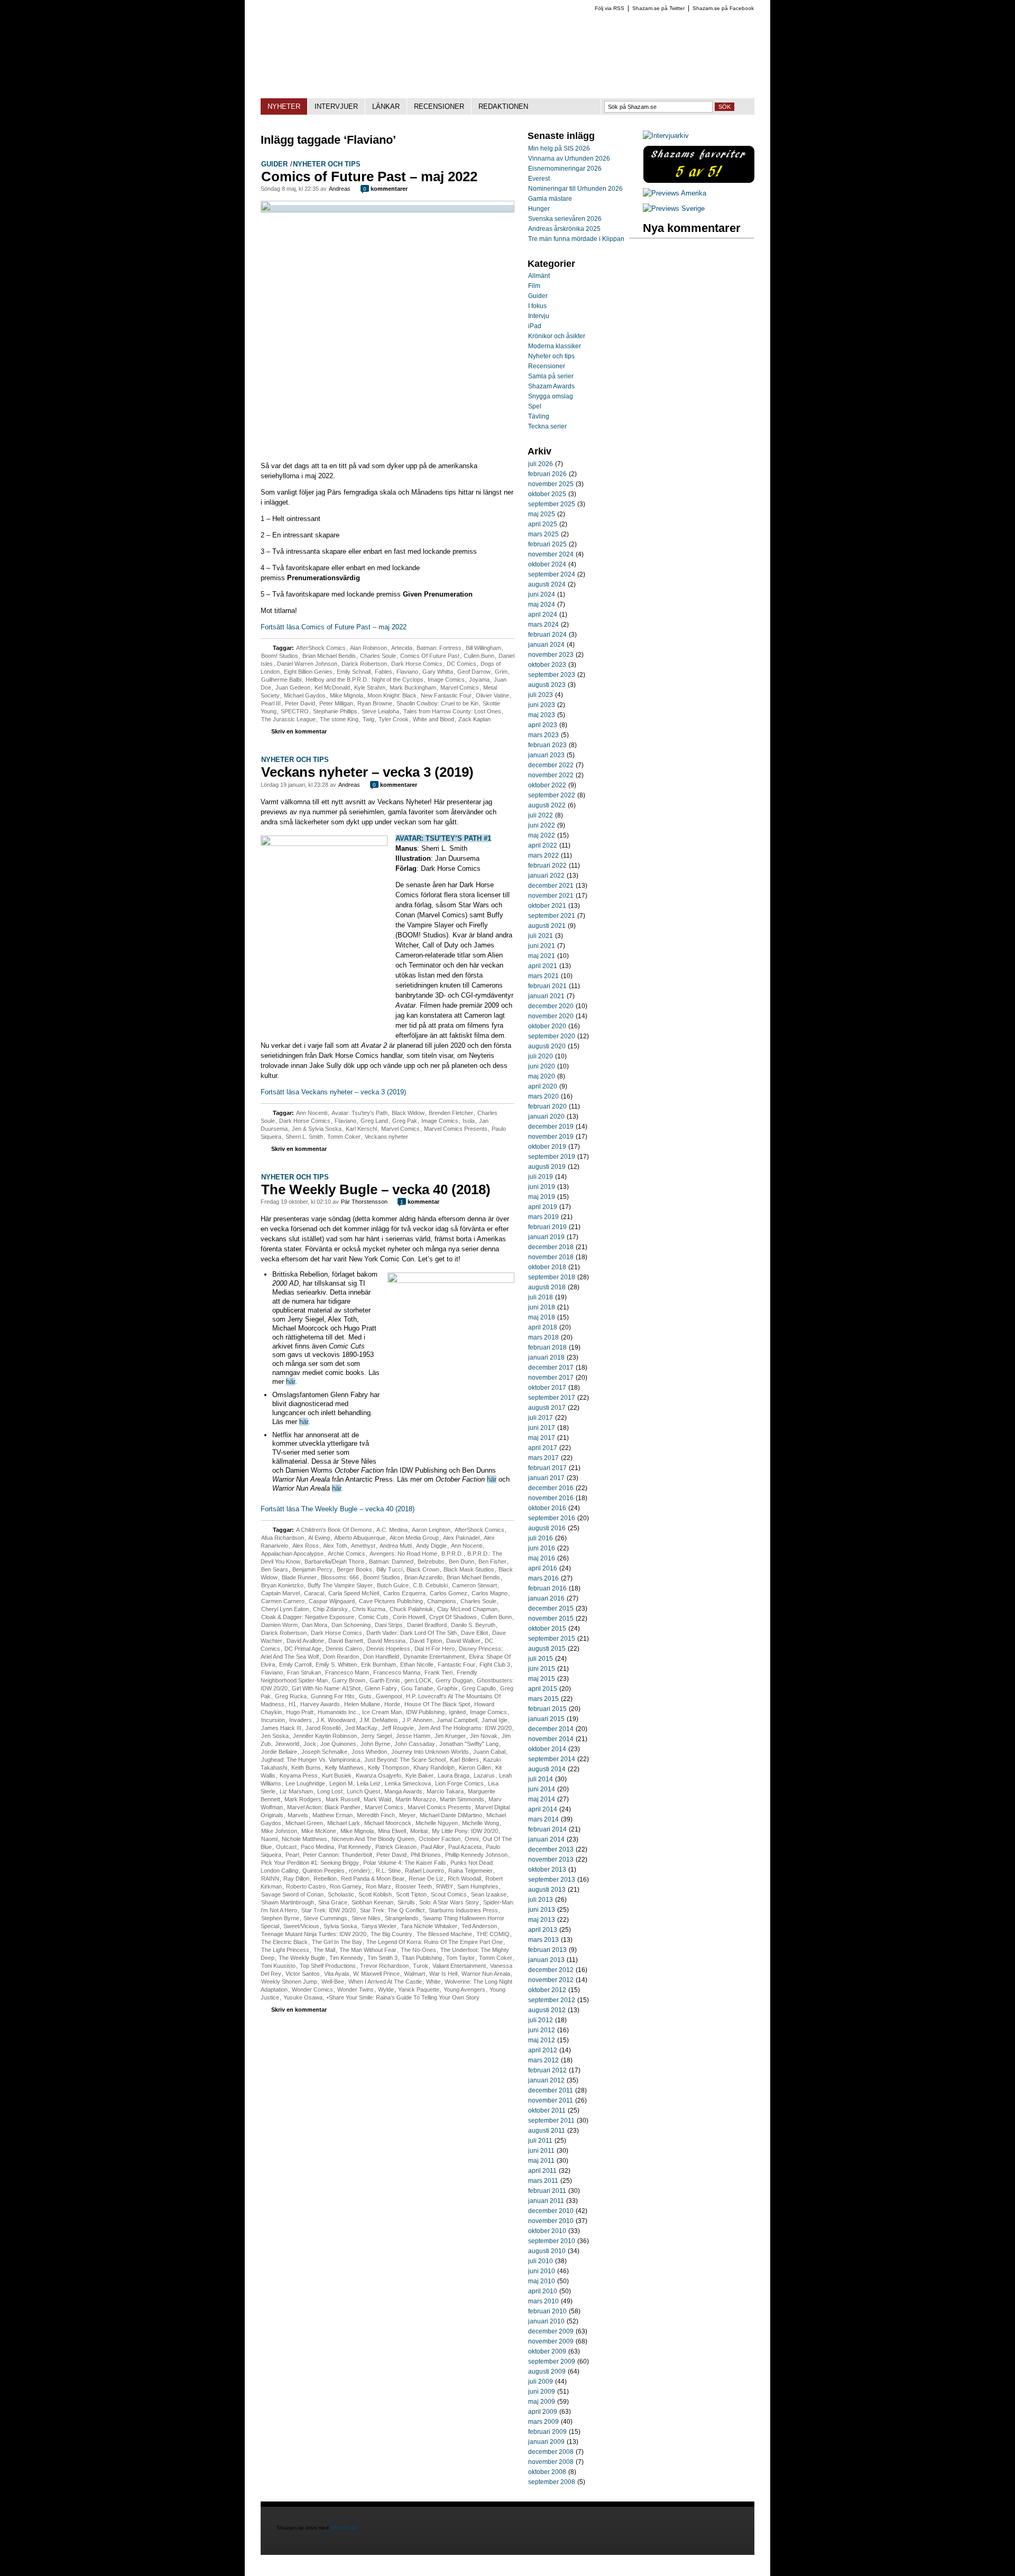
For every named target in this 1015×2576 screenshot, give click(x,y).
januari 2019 (546, 1237)
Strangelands (402, 1918)
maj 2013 (542, 1920)
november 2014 (551, 1739)
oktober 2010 (547, 2231)
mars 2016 (543, 1578)
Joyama (479, 680)
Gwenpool (389, 1696)
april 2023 (543, 725)
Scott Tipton (411, 1894)
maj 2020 (542, 1076)
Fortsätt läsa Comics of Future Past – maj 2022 (334, 627)
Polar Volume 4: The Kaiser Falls (405, 1863)
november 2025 (551, 484)
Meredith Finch (376, 1815)
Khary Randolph (434, 1768)
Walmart (414, 1974)
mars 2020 (543, 1096)
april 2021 (543, 966)
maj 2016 (542, 1558)
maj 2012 (542, 2040)
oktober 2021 (547, 906)
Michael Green (304, 1823)
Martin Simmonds (462, 1799)
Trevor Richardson (384, 1966)
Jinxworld (287, 1744)
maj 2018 (542, 1317)
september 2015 (552, 1639)
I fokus (537, 306)
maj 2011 (541, 2161)
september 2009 (552, 2361)
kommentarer (385, 189)
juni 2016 (542, 1548)
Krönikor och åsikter (557, 336)
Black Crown (423, 1569)
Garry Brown (349, 1680)
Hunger (539, 209)
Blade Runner (299, 1577)
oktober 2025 (547, 494)
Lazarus (484, 1775)
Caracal (314, 1593)
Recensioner (547, 366)
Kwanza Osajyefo (379, 1775)
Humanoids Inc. (338, 1712)
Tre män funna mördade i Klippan (576, 239)
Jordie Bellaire (279, 1752)
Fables (384, 672)
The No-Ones (418, 1950)
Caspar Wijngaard (332, 1601)
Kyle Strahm (370, 687)
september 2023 (552, 675)
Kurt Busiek (337, 1775)
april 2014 (543, 1809)
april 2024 (543, 615)
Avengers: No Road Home (403, 1554)
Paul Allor (432, 1847)
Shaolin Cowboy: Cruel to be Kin (437, 703)
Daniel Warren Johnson (307, 664)
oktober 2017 (547, 1388)
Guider (274, 164)
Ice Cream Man (382, 1712)
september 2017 (552, 1398)
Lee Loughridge (305, 1783)
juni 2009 (542, 2392)
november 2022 (551, 775)
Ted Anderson (479, 1926)
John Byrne (375, 1744)
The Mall (324, 1950)
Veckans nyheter (386, 1137)
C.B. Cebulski (430, 1585)
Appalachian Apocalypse (292, 1554)
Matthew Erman (333, 1815)
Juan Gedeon (293, 687)
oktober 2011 (547, 2110)
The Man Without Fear (368, 1950)
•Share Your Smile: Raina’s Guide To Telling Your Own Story (403, 1997)
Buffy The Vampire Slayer (340, 1585)
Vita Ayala (336, 1974)
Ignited (457, 1712)
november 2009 (551, 2341)
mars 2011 (543, 2181)
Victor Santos (303, 1974)
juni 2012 (542, 2030)
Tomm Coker (344, 1137)
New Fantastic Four (446, 695)
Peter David (300, 703)
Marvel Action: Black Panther (324, 1807)
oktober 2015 (547, 1629)
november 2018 (551, 1257)
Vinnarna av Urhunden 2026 (569, 159)
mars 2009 (543, 2422)
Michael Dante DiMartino (451, 1815)
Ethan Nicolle (417, 1664)
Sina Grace (333, 1902)
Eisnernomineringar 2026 (565, 169)
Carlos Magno (490, 1593)
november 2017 (551, 1378)
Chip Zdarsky (330, 1609)
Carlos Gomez (449, 1593)
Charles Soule (378, 656)
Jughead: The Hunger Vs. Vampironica (311, 1760)
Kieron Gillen (475, 1768)
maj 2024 (542, 605)
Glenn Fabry (381, 1688)
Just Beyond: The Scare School (405, 1760)
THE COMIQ (493, 1934)
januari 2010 (546, 2321)
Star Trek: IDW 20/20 (329, 1910)
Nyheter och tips (327, 164)
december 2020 (551, 1006)
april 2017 (543, 1448)
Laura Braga (454, 1775)
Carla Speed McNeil (354, 1593)
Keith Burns (306, 1768)
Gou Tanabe (417, 1688)
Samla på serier (551, 376)
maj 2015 (542, 1679)
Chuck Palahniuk (411, 1609)
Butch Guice (393, 1585)
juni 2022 (542, 825)
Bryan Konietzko (282, 1585)
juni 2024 (542, 594)
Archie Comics (347, 1554)
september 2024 (552, 574)
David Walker (463, 1641)
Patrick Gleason (396, 1847)
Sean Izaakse (489, 1894)
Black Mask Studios (469, 1569)
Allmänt (539, 276)
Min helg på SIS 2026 (559, 148)
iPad (535, 326)
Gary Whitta (438, 672)
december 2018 (551, 1247)
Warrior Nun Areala (486, 1974)
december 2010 (551, 2211)
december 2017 (551, 1368)
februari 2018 (547, 1347)
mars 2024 (543, 625)
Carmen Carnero (283, 1601)
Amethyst (363, 1546)
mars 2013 (543, 1940)
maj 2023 (542, 715)
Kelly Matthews (344, 1768)
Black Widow (408, 1113)
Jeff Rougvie (398, 1728)
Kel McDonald (332, 687)
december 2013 (551, 1849)
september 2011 (551, 2121)
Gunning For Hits (333, 1696)
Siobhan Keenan (372, 1902)
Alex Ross (306, 1546)
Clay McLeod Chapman (467, 1609)
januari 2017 (546, 1478)
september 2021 (552, 916)
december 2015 (551, 1608)
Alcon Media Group (414, 1538)
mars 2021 (543, 976)
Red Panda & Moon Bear (373, 1878)
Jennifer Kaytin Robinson (325, 1736)
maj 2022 (542, 835)
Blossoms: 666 (340, 1577)
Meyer (407, 1815)
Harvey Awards (320, 1704)
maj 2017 (542, 1438)
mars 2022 (543, 855)
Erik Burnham (379, 1664)
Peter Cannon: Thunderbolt (338, 1855)
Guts (365, 1696)
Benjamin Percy (312, 1569)
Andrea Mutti (396, 1546)
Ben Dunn (462, 1561)
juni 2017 (542, 1428)
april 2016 (543, 1568)
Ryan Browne (375, 703)
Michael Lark (344, 1823)
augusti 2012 (547, 2010)
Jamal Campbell (457, 1720)
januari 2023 (546, 755)
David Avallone (305, 1641)
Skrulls (406, 1902)
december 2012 (551, 1970)
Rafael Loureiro (425, 1871)
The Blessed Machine (444, 1934)
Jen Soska (275, 1736)
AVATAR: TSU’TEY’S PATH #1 (443, 838)
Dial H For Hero (435, 1649)
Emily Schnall (354, 672)
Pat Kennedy (355, 1847)
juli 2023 (541, 695)
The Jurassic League (288, 719)
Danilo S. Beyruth (473, 1625)
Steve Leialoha (380, 711)
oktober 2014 (547, 1749)
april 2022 (543, 845)
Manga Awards (403, 1791)
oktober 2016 (547, 1508)
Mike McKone (319, 1831)
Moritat (419, 1831)
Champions (442, 1601)
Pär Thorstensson (364, 1202)
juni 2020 (542, 1066)
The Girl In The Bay (337, 1942)
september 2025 (552, 504)
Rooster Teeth (414, 1886)
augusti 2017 (547, 1408)
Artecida (402, 648)
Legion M (341, 1783)
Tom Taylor (460, 1958)
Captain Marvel (280, 1593)
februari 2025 (547, 544)
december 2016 (551, 1488)
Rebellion (325, 1878)
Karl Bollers (464, 1760)
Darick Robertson (364, 664)
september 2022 (552, 795)
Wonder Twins (356, 1989)
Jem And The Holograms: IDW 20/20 (465, 1728)
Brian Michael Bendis (329, 656)
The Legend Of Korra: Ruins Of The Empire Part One (435, 1942)
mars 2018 (543, 1337)
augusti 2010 (547, 2251)
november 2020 (551, 1016)
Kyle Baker (419, 1775)
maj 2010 (542, 2281)
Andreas (340, 189)
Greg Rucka (291, 1696)
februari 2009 (547, 2432)
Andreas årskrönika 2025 (564, 229)
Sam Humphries (478, 1886)
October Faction (440, 1839)
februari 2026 (547, 474)
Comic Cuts (373, 1617)
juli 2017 (541, 1418)
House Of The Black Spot (437, 1704)
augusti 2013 (547, 1890)
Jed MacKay (361, 1728)
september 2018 (552, 1277)
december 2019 (551, 1127)
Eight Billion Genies (308, 672)
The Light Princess (285, 1950)
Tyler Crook (394, 719)
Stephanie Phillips (335, 711)
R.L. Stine (388, 1871)
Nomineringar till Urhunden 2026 (575, 189)
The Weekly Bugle (302, 1958)
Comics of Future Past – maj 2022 (369, 176)
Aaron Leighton (431, 1530)
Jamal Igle (495, 1720)
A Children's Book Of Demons (334, 1530)
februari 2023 (547, 745)
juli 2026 (541, 464)
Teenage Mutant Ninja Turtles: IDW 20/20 (314, 1934)
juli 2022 (541, 815)
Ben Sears (275, 1569)
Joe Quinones (338, 1744)
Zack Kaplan (474, 719)
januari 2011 (546, 2201)
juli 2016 (541, 1538)
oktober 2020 (547, 1026)
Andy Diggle (431, 1546)
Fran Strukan (304, 1672)
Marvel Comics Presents (456, 1129)
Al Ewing (319, 1538)
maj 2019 (542, 1197)
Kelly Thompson (389, 1768)
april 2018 (543, 1327)
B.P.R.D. (452, 1554)
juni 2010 (542, 2271)
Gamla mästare (550, 199)
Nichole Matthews (304, 1839)
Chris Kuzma (369, 1609)
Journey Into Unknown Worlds (430, 1752)
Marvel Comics (460, 687)
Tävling (539, 416)
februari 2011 (547, 2191)
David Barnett (346, 1641)
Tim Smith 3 (382, 1958)
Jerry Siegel (376, 1736)
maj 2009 (542, 2402)
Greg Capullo (479, 1688)
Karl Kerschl (361, 1129)
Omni (472, 1839)
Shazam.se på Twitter (658, 8)
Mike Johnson (279, 1831)
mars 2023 (543, 735)
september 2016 (552, 1518)
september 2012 (552, 2000)
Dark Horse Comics (417, 664)
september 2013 (552, 1880)
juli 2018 (541, 1297)
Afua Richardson (283, 1538)
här (290, 1382)
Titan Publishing (422, 1958)
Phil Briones (426, 1855)
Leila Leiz (369, 1783)
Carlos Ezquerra (404, 1593)
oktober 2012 (547, 1990)
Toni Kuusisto (278, 1966)
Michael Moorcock (388, 1823)
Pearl (292, 1855)
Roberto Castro (306, 1886)
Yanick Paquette (419, 1989)
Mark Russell (343, 1799)
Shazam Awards (551, 386)
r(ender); (360, 1871)
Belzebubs (431, 1561)
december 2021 (551, 886)
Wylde (386, 1989)
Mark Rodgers (303, 1799)
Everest (539, 179)
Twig (368, 719)
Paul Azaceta (465, 1847)
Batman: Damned (391, 1561)
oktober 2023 (547, 665)
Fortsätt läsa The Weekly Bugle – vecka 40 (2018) (338, 1509)
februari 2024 (547, 635)
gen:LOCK (418, 1680)
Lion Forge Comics (459, 1783)
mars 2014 (543, 1819)
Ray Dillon (296, 1878)
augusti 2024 (547, 584)
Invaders (301, 1720)
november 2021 (551, 896)
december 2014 (551, 1729)
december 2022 (551, 765)
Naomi (269, 1839)
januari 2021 (546, 996)
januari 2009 (546, 2442)
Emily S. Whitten (336, 1664)
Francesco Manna (397, 1672)
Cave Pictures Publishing (391, 1601)
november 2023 (551, 655)
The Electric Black (284, 1942)
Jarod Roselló (323, 1728)
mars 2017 (543, 1458)
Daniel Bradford (427, 1625)
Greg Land (374, 1121)
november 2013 (551, 1859)
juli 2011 (540, 2141)
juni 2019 (542, 1187)
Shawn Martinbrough (288, 1902)
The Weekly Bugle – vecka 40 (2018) (376, 1189)
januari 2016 (546, 1598)
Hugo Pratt (300, 1712)
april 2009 (543, 2412)
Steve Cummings (325, 1918)
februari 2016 (547, 1588)
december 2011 (551, 2090)
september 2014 (552, 1759)
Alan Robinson (368, 648)
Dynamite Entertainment (434, 1657)
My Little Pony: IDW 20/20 (465, 1831)
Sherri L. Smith (304, 1137)
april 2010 (543, 2291)
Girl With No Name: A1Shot (326, 1688)
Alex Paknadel (461, 1538)
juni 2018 (542, 1307)
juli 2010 (541, 2261)
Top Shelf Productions (328, 1966)
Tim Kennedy (346, 1958)
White (433, 1982)
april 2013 (543, 1930)
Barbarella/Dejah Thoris (335, 1561)
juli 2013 (541, 1900)
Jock (310, 1744)
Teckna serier (547, 426)
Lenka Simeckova (408, 1783)
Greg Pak (405, 1121)
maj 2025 (542, 514)
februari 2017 (547, 1468)
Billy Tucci (389, 1569)
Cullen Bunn (479, 656)
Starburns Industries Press (463, 1910)
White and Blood (433, 719)
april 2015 (543, 1689)
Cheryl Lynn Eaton (285, 1609)
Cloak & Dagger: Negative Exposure (308, 1617)
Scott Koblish (375, 1894)
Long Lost (330, 1791)
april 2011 (542, 2171)
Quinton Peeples (324, 1871)
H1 (292, 1704)
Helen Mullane (362, 1704)
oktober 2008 (547, 2472)
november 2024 (551, 554)
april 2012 (543, 2050)
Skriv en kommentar (299, 731)
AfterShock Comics (321, 648)
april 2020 (543, 1086)
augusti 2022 (547, 805)
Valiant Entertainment (459, 1966)
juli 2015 (541, 1659)
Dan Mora (315, 1625)
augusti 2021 (547, 926)
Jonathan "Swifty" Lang (469, 1744)
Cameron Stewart (474, 1585)
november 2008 (551, 2462)
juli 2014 (541, 1779)
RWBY (445, 1886)
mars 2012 (543, 2060)
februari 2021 (547, 986)
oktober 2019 (547, 1147)
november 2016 (551, 1498)
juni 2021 (542, 946)
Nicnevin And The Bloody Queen (373, 1839)
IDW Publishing (425, 1712)
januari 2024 (546, 645)
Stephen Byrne (280, 1918)
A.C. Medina (392, 1530)
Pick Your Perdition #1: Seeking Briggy (310, 1863)
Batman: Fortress (439, 648)
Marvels (298, 1815)
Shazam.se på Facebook (723, 8)
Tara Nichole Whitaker (429, 1926)
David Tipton (426, 1641)
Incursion (273, 1720)
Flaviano (407, 672)
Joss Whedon (369, 1752)
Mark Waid (377, 1799)
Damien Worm (279, 1625)
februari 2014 (547, 1829)
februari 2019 (547, 1227)
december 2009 (551, 2331)
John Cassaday (415, 1744)
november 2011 (551, 2100)
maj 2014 (542, 1799)
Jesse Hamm (413, 1736)
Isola (469, 1121)
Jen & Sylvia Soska (317, 1129)
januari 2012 (546, 2080)
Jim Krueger (450, 1736)
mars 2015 (543, 1699)
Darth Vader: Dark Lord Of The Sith (412, 1633)
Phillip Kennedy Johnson (476, 1855)
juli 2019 (541, 1177)
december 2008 (551, 2452)
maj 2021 (542, 956)
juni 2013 (542, 1910)
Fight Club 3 (495, 1664)
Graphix (447, 1688)
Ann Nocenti (312, 1113)
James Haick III (281, 1728)
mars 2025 (543, 534)
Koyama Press (299, 1775)
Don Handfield (381, 1657)
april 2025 (543, 524)
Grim (501, 672)
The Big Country (391, 1934)
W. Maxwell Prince (376, 1974)
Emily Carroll (295, 1664)
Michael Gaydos (305, 695)
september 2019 (552, 1157)
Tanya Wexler (379, 1926)
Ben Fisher (492, 1561)
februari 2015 (547, 1709)
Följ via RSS (610, 8)
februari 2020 (547, 1106)
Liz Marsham (296, 1791)
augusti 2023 (547, 685)
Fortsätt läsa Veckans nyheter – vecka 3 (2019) (333, 1092)
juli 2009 (541, 2382)
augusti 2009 (547, 2372)
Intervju (539, 316)
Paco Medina (317, 1847)
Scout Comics (449, 1894)
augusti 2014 (547, 1769)
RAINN (270, 1878)
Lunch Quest (363, 1791)
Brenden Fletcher (451, 1113)
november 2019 (551, 1137)
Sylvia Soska (340, 1926)
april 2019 (543, 1207)
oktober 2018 (547, 1267)
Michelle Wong (481, 1823)
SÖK (725, 107)
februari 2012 (547, 2070)
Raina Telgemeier (470, 1871)
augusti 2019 (547, 1167)
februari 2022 (547, 866)
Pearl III (271, 703)
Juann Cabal (489, 1752)
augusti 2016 (547, 1528)
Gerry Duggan (454, 1680)
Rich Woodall (464, 1878)
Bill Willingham (483, 648)
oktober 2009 (547, 2351)
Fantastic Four (456, 1664)
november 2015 (551, 1619)
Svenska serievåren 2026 (565, 219)
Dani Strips (389, 1625)
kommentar (420, 1202)
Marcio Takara (445, 1791)
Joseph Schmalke (324, 1752)
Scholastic (341, 1894)
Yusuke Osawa (303, 1997)
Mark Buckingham (413, 687)
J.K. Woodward (336, 1720)
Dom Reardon (341, 1657)
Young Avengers (464, 1989)
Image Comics (446, 680)
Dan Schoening (351, 1625)
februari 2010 (547, 2311)
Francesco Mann (347, 1672)
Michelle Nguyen (437, 1823)
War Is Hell (443, 1974)
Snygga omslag (551, 396)
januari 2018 (546, 1357)
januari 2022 (546, 876)
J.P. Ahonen (417, 1720)
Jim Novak (484, 1736)
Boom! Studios (280, 656)
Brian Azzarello (423, 1577)
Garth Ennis (385, 1680)
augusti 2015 (547, 1649)
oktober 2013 (547, 1870)
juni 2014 (542, 1789)
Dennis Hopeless (388, 1649)
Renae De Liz (426, 1878)
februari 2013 (547, 1950)
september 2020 (552, 1036)
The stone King (339, 719)
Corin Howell (409, 1617)
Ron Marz (379, 1886)
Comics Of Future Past (430, 656)
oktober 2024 (547, 564)
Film (534, 286)
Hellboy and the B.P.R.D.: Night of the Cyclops (365, 680)
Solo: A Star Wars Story (449, 1902)
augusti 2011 (547, 2131)
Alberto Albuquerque (360, 1538)
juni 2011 (541, 2151)
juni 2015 (542, 1669)
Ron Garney (346, 1886)
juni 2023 (542, 705)
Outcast (286, 1847)
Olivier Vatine (492, 695)
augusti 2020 (547, 1046)
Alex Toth (335, 1546)
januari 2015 (546, 1719)
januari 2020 (546, 1117)
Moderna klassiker (555, 346)
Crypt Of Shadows (453, 1617)
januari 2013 (546, 1960)
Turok (421, 1966)
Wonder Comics (312, 1989)
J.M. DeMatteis (379, 1720)
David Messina (386, 1641)
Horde (392, 1704)
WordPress (344, 2528)
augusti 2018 (547, 1287)
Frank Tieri (439, 1672)
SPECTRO (295, 711)
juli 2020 (541, 1056)
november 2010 (551, 2221)
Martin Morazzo (416, 1799)
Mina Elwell (392, 1831)
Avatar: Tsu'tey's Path (359, 1113)
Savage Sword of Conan (292, 1894)
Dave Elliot (474, 1633)
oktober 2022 (547, 785)
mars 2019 (543, 1217)
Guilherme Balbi (281, 680)
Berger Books (354, 1569)
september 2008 (552, 2482)
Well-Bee (333, 1982)
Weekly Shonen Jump (289, 1982)
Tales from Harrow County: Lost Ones (452, 711)
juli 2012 (541, 2020)
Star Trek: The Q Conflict (392, 1910)
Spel (535, 406)
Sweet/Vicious (301, 1926)
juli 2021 (541, 936)
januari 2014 (546, 1839)
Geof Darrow (474, 672)
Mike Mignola (347, 695)
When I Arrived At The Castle (385, 1982)
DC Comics (462, 664)
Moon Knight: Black (392, 695)
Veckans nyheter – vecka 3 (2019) (367, 772)
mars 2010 (543, 2301)
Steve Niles (366, 1918)
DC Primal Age (303, 1649)
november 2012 (551, 1980)
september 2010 (552, 2241)
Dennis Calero (344, 1649)
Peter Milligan (336, 703)
